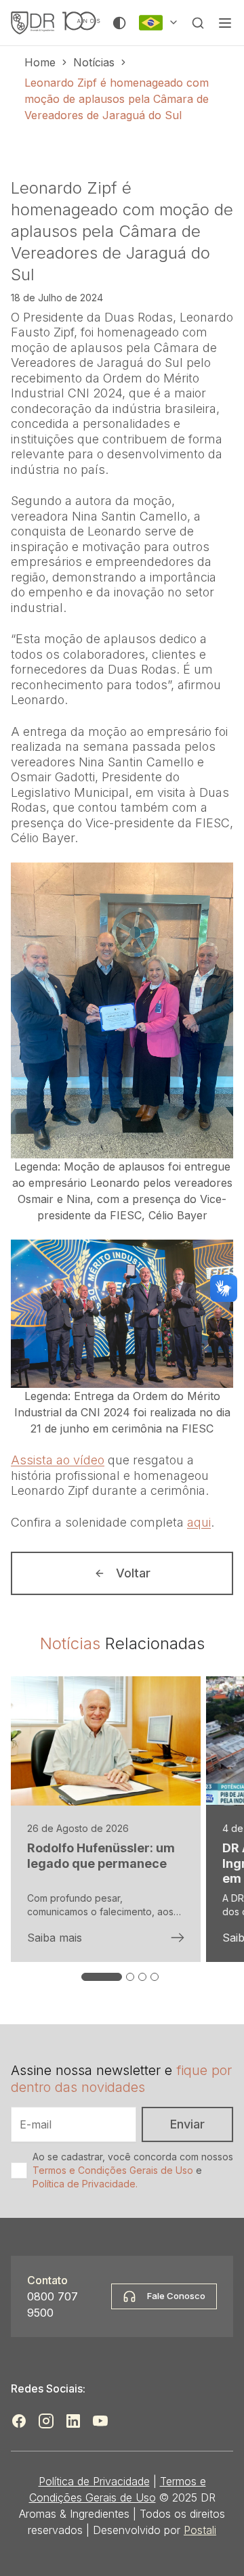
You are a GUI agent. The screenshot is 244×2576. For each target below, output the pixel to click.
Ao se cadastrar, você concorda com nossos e (133, 2170)
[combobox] (159, 23)
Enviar (187, 2124)
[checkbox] (19, 2170)
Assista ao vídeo (58, 1460)
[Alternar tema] (119, 23)
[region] (122, 1831)
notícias (94, 62)
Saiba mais (55, 1938)
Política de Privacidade (94, 2481)
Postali (200, 2530)
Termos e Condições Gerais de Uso (113, 2170)
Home (40, 62)
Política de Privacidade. (85, 2184)
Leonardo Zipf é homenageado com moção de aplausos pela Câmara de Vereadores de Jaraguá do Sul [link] (117, 99)
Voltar (133, 1573)
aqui (199, 1522)
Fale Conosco (176, 2296)
